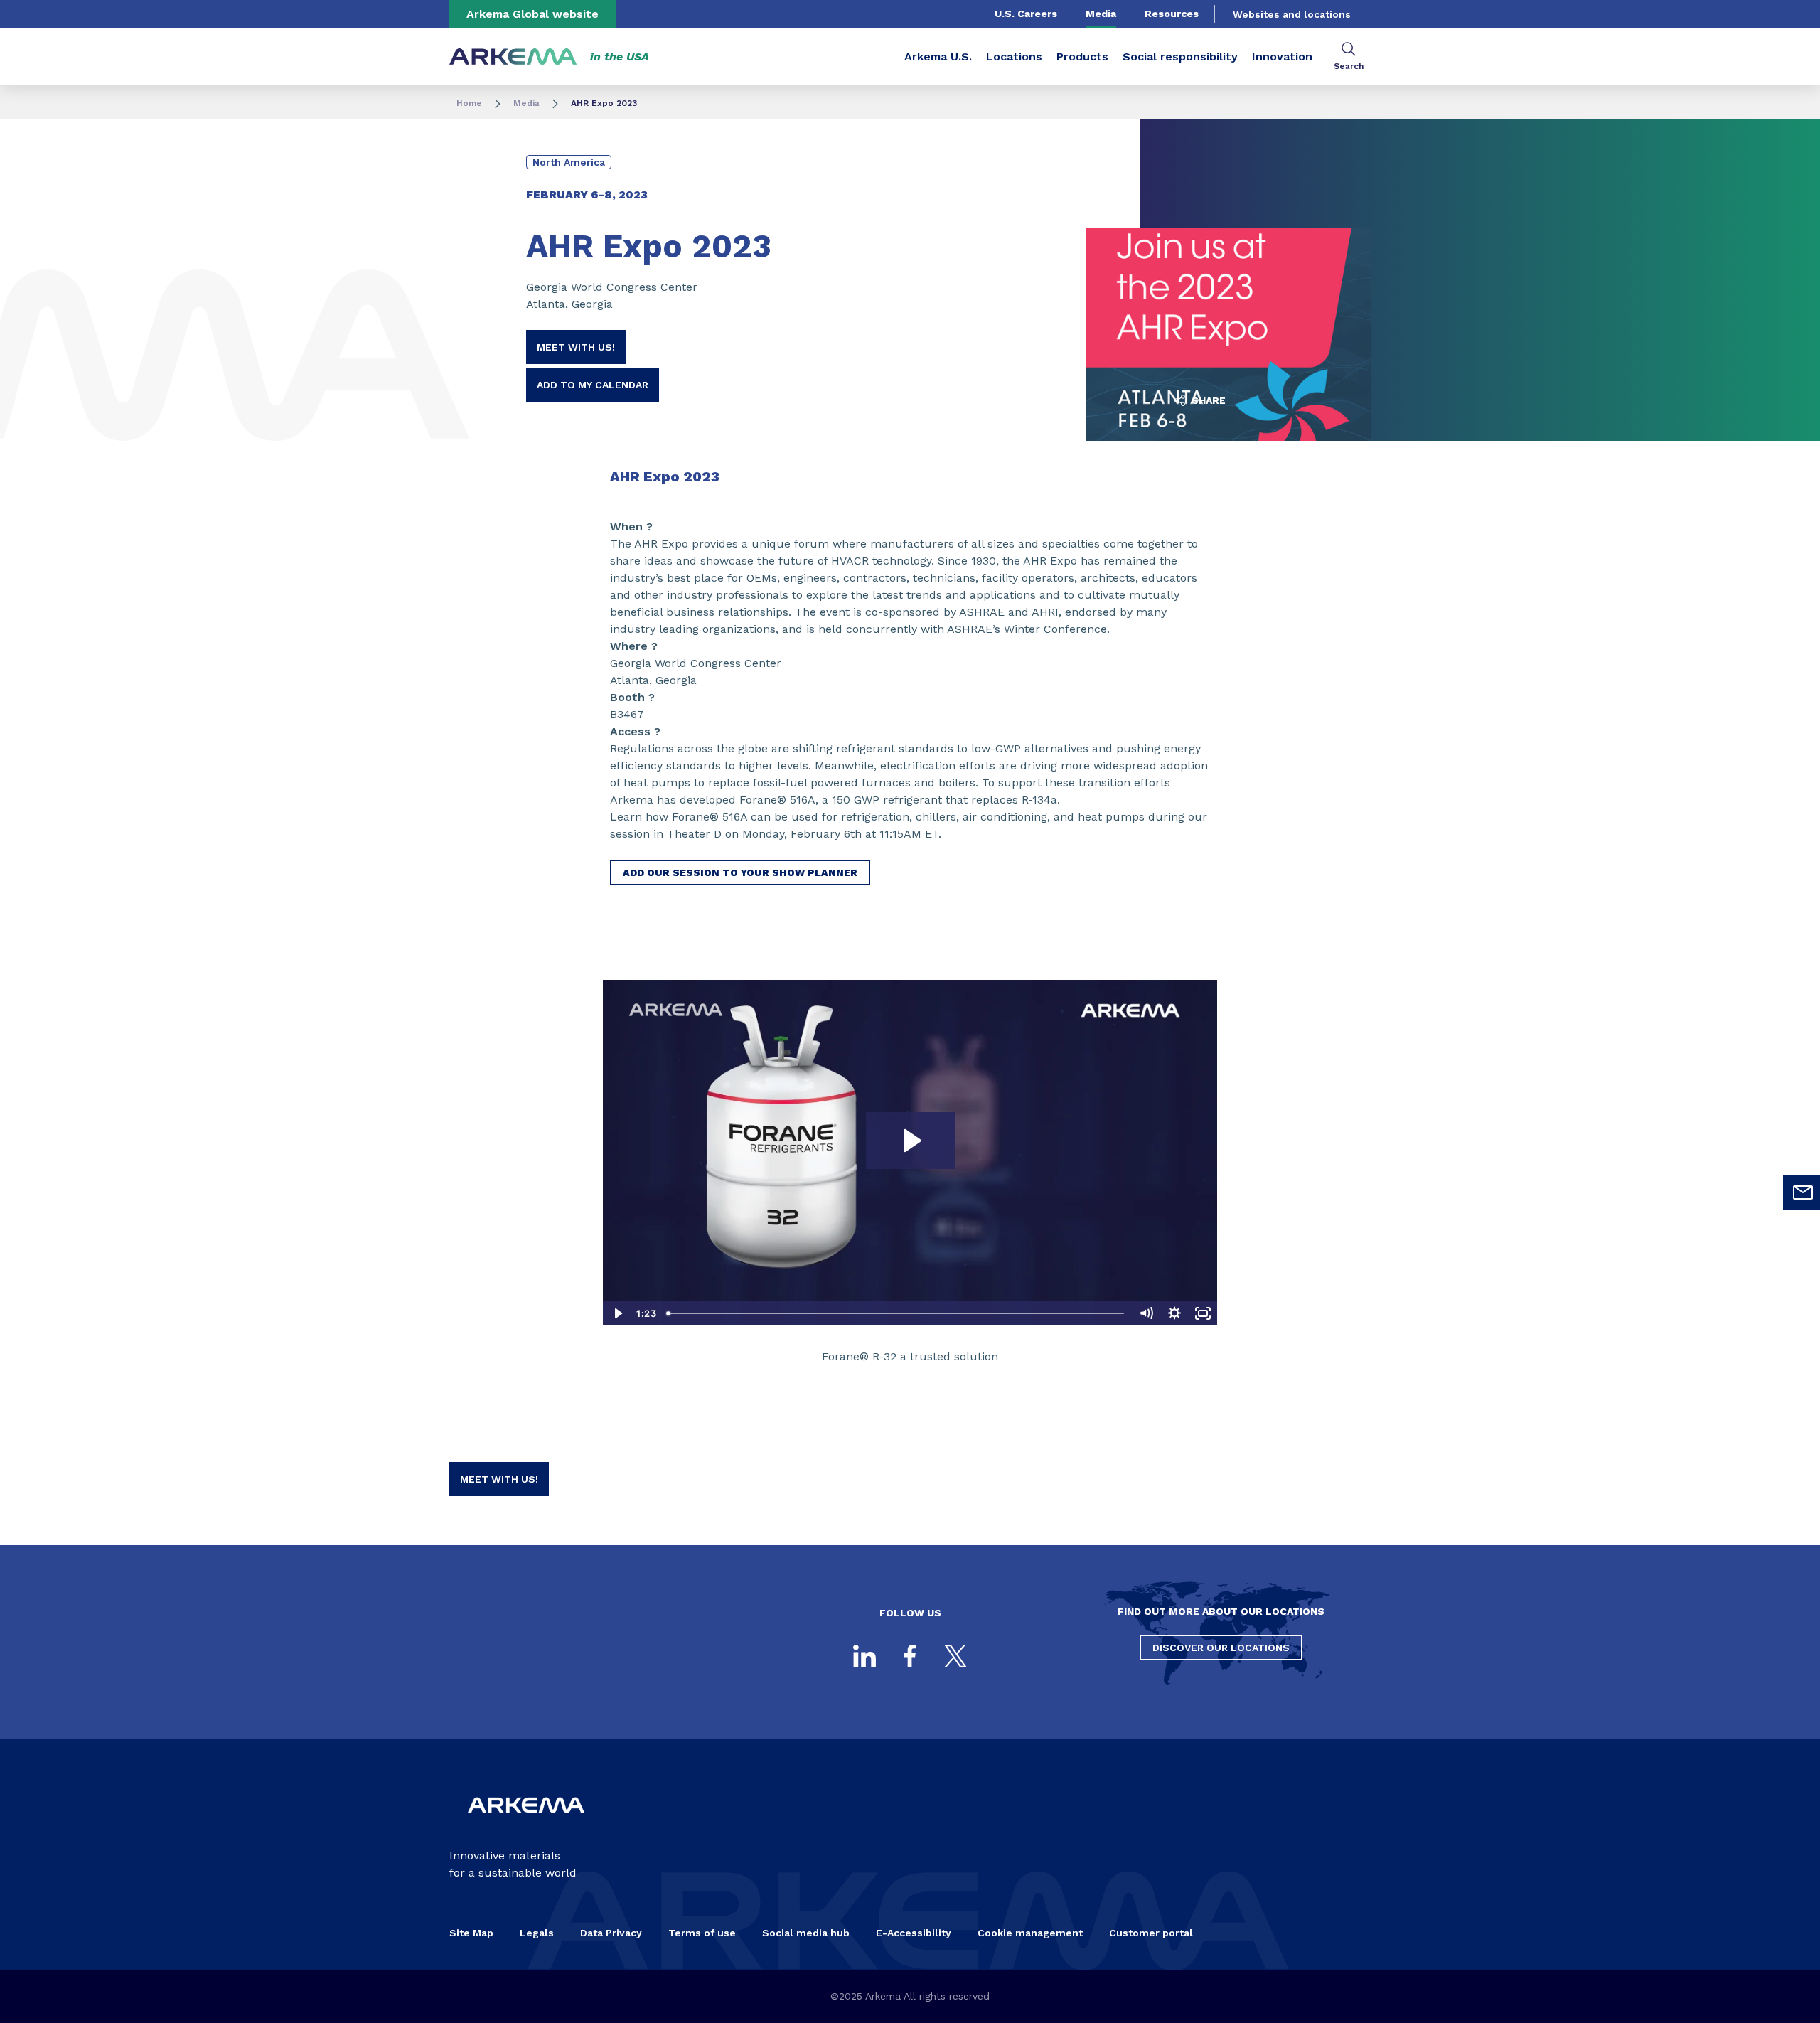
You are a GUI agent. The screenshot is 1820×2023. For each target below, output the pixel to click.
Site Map (471, 1933)
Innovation (1282, 57)
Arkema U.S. (938, 57)
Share (1207, 400)
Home (469, 103)
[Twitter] (955, 1656)
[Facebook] (910, 1656)
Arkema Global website (532, 14)
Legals (537, 1933)
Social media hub (806, 1933)
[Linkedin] (864, 1656)
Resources (1172, 14)
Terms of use (702, 1933)
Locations (1014, 57)
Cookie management (1030, 1933)
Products (1082, 57)
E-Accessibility (914, 1933)
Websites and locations (1292, 14)
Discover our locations (1221, 1648)
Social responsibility (1180, 57)
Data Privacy (611, 1933)
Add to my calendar (593, 385)
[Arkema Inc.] (526, 1824)
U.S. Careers (1026, 14)
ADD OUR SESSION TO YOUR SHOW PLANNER (740, 872)
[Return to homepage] (513, 57)
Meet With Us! (576, 347)
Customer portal (1151, 1933)
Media (1101, 14)
